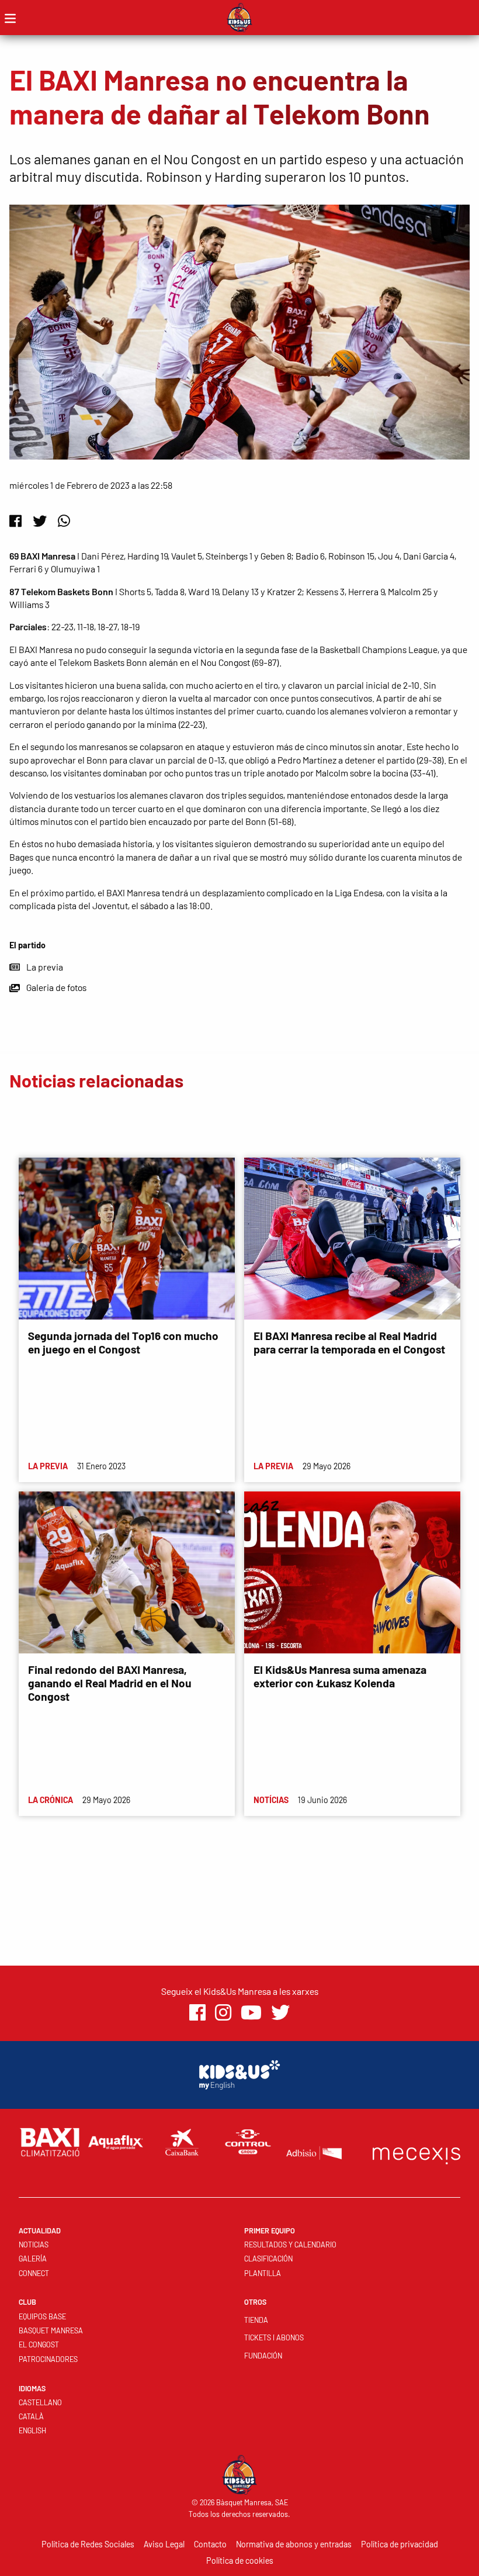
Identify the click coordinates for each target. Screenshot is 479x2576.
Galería (33, 2259)
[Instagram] (223, 2013)
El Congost (39, 2344)
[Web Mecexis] (416, 2153)
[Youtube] (251, 2013)
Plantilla (263, 2273)
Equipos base (42, 2316)
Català (31, 2416)
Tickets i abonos (274, 2337)
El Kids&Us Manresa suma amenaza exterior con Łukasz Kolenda (340, 1676)
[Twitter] (40, 521)
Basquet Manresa (51, 2330)
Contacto (210, 2544)
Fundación (263, 2356)
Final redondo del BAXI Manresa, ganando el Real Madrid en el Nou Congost (110, 1683)
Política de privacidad (400, 2544)
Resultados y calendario (290, 2244)
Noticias (34, 2244)
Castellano (40, 2402)
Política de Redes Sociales (88, 2544)
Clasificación (268, 2259)
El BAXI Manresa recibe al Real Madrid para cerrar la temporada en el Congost (349, 1342)
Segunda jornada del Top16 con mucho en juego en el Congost (123, 1342)
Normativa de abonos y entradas (294, 2544)
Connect (34, 2273)
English (32, 2430)
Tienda (256, 2320)
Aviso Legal (164, 2544)
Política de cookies (240, 2561)
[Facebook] (15, 521)
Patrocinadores (48, 2359)
